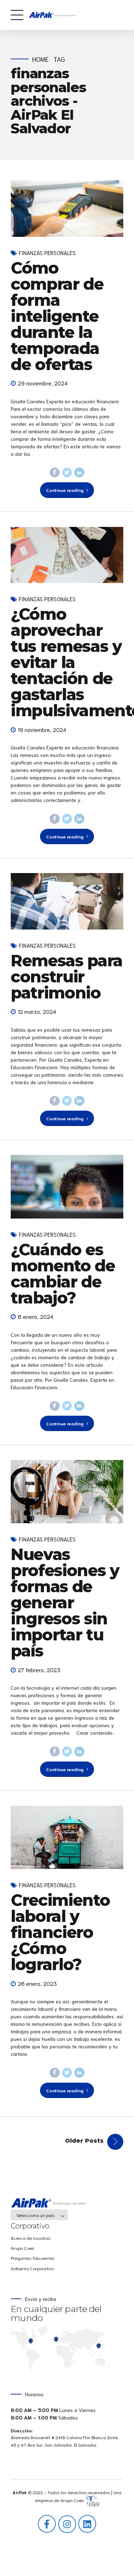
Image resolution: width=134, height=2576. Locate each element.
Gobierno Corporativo (32, 2268)
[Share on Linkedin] (79, 473)
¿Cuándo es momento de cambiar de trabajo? (63, 1274)
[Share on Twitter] (67, 473)
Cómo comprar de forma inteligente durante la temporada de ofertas (57, 316)
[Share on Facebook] (55, 473)
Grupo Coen (23, 2248)
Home (40, 59)
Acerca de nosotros (31, 2238)
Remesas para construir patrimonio (67, 976)
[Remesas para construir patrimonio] (67, 901)
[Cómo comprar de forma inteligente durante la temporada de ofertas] (67, 209)
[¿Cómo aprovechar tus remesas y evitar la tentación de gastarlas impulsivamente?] (67, 555)
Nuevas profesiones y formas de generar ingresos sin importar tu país (65, 1602)
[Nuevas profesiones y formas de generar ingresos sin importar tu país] (67, 1492)
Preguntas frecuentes (33, 2258)
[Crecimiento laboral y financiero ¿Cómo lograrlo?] (67, 1837)
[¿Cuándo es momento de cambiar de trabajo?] (67, 1187)
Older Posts (84, 2141)
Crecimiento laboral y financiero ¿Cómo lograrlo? (60, 1932)
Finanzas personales (47, 253)
